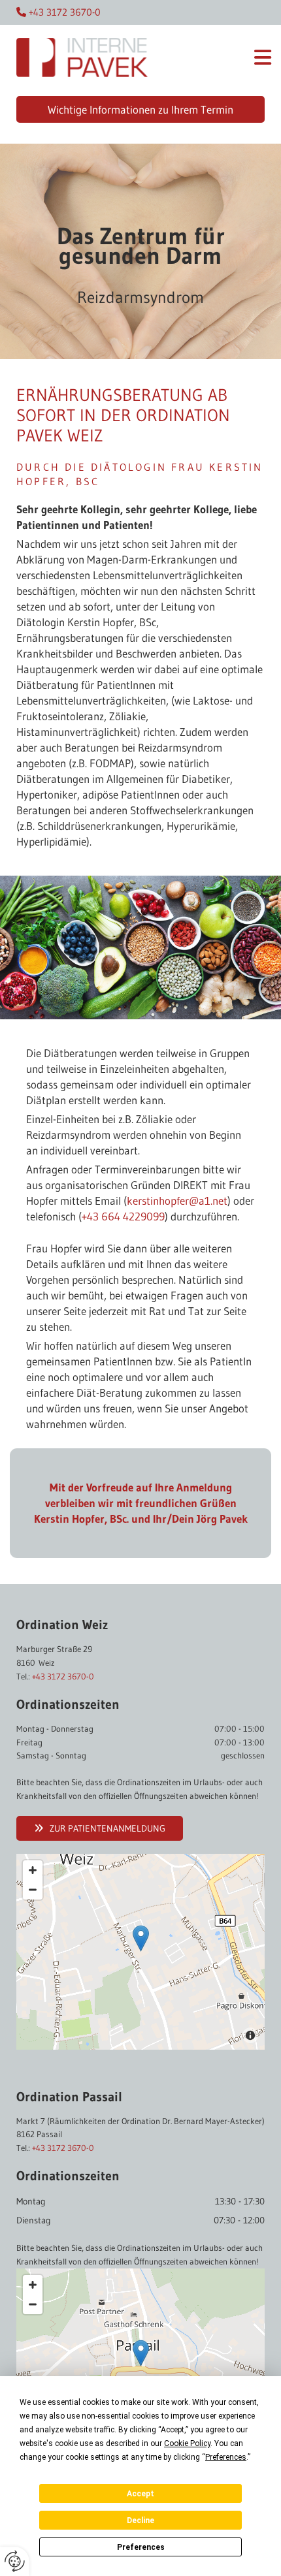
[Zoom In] (33, 1870)
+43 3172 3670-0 (63, 1676)
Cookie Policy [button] (187, 2443)
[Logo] (82, 64)
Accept (140, 2494)
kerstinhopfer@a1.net (177, 1201)
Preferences (141, 2547)
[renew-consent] (15, 2561)
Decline (140, 2520)
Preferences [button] (226, 2457)
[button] (223, 60)
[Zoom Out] (33, 1890)
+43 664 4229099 (123, 1216)
